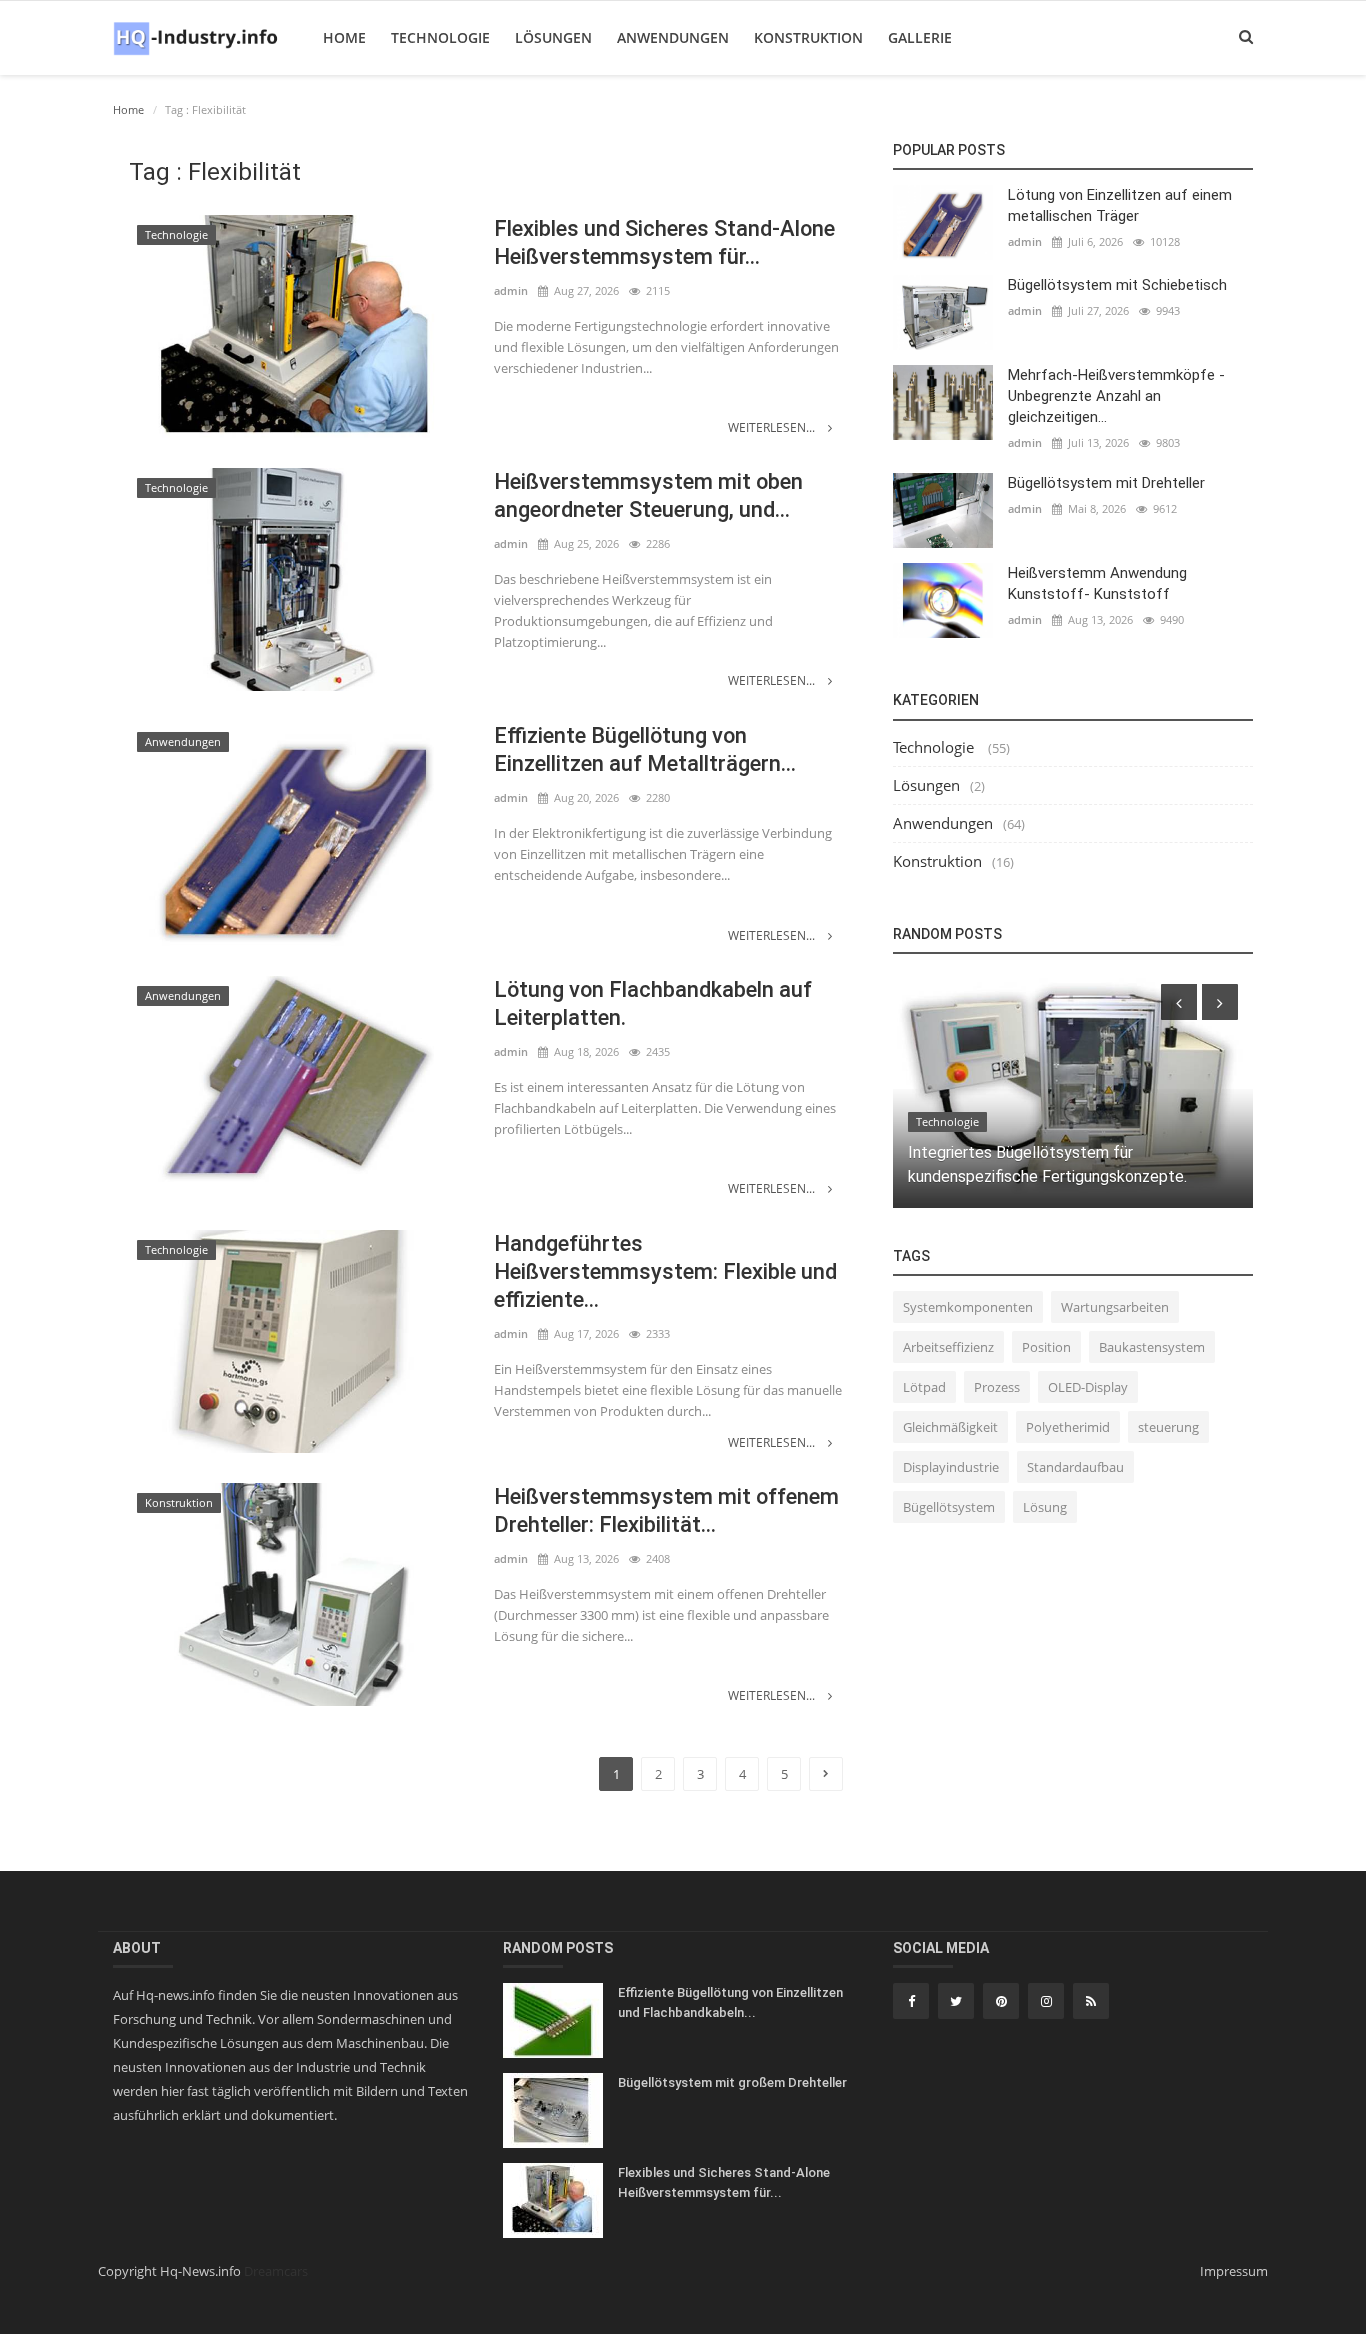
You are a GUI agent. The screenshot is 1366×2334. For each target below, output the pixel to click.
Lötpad (924, 1387)
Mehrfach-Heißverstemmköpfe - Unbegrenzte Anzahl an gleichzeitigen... (1116, 396)
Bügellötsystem (949, 1507)
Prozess (997, 1387)
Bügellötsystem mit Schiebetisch (1117, 285)
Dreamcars (276, 2271)
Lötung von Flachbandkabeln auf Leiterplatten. (653, 1003)
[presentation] (1179, 1002)
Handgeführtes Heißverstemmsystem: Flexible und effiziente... (665, 1271)
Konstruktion (808, 37)
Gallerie (920, 37)
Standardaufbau (1075, 1467)
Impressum (1234, 2271)
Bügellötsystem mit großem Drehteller (732, 2082)
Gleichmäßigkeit (950, 1427)
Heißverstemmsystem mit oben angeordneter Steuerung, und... (648, 495)
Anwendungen (673, 37)
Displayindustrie (951, 1467)
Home (344, 37)
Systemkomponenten (968, 1307)
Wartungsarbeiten (1115, 1307)
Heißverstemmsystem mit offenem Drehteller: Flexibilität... (666, 1510)
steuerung (1168, 1427)
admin (511, 290)
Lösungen (553, 37)
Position (1046, 1347)
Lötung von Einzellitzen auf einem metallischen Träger (1120, 205)
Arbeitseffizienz (948, 1347)
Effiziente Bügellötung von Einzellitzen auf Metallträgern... (645, 749)
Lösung (1045, 1507)
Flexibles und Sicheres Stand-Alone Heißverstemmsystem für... (664, 242)
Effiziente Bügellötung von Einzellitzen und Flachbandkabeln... (730, 2002)
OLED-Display (1088, 1387)
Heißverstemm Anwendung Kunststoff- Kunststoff (1097, 583)
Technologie (440, 37)
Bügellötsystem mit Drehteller (1106, 483)
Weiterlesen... (773, 427)
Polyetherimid (1068, 1427)
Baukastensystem (1152, 1347)
